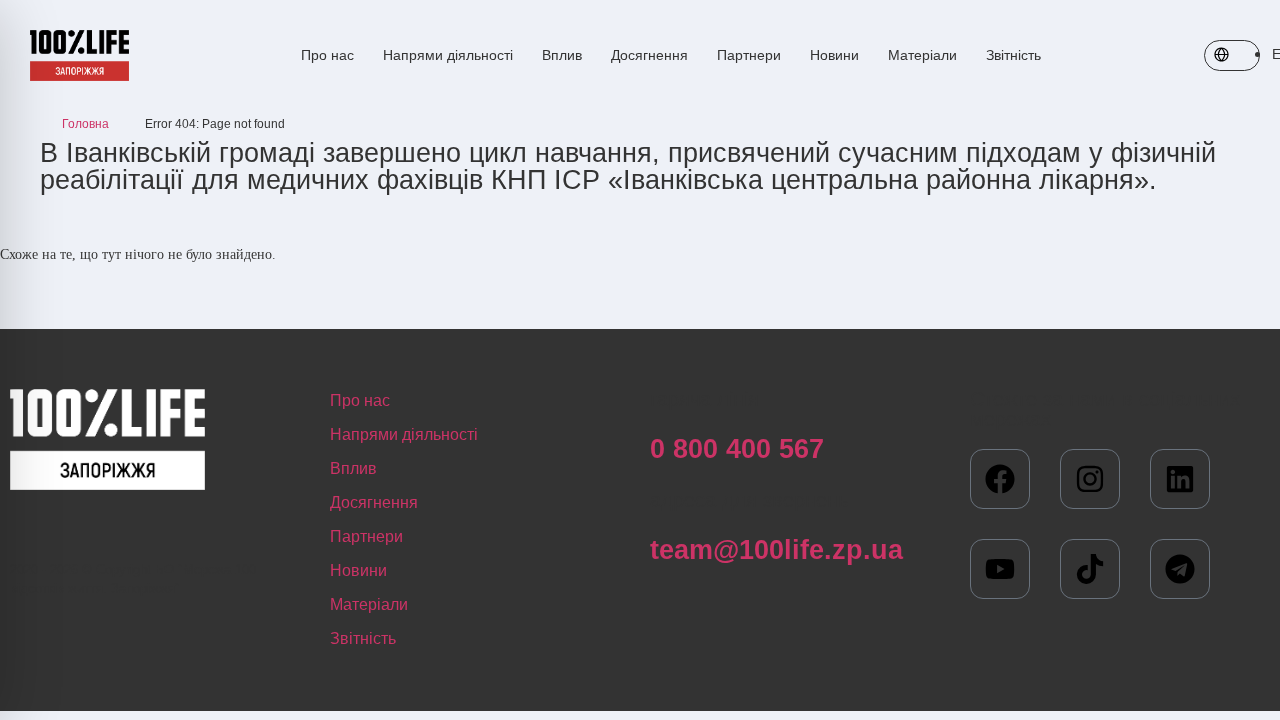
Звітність (1013, 55)
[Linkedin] (1180, 479)
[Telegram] (1180, 569)
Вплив (562, 55)
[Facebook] (1000, 479)
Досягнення (649, 55)
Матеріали (922, 55)
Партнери (749, 55)
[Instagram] (1090, 479)
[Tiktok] (1090, 569)
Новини (834, 55)
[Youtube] (1000, 569)
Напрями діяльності (448, 55)
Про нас (327, 55)
